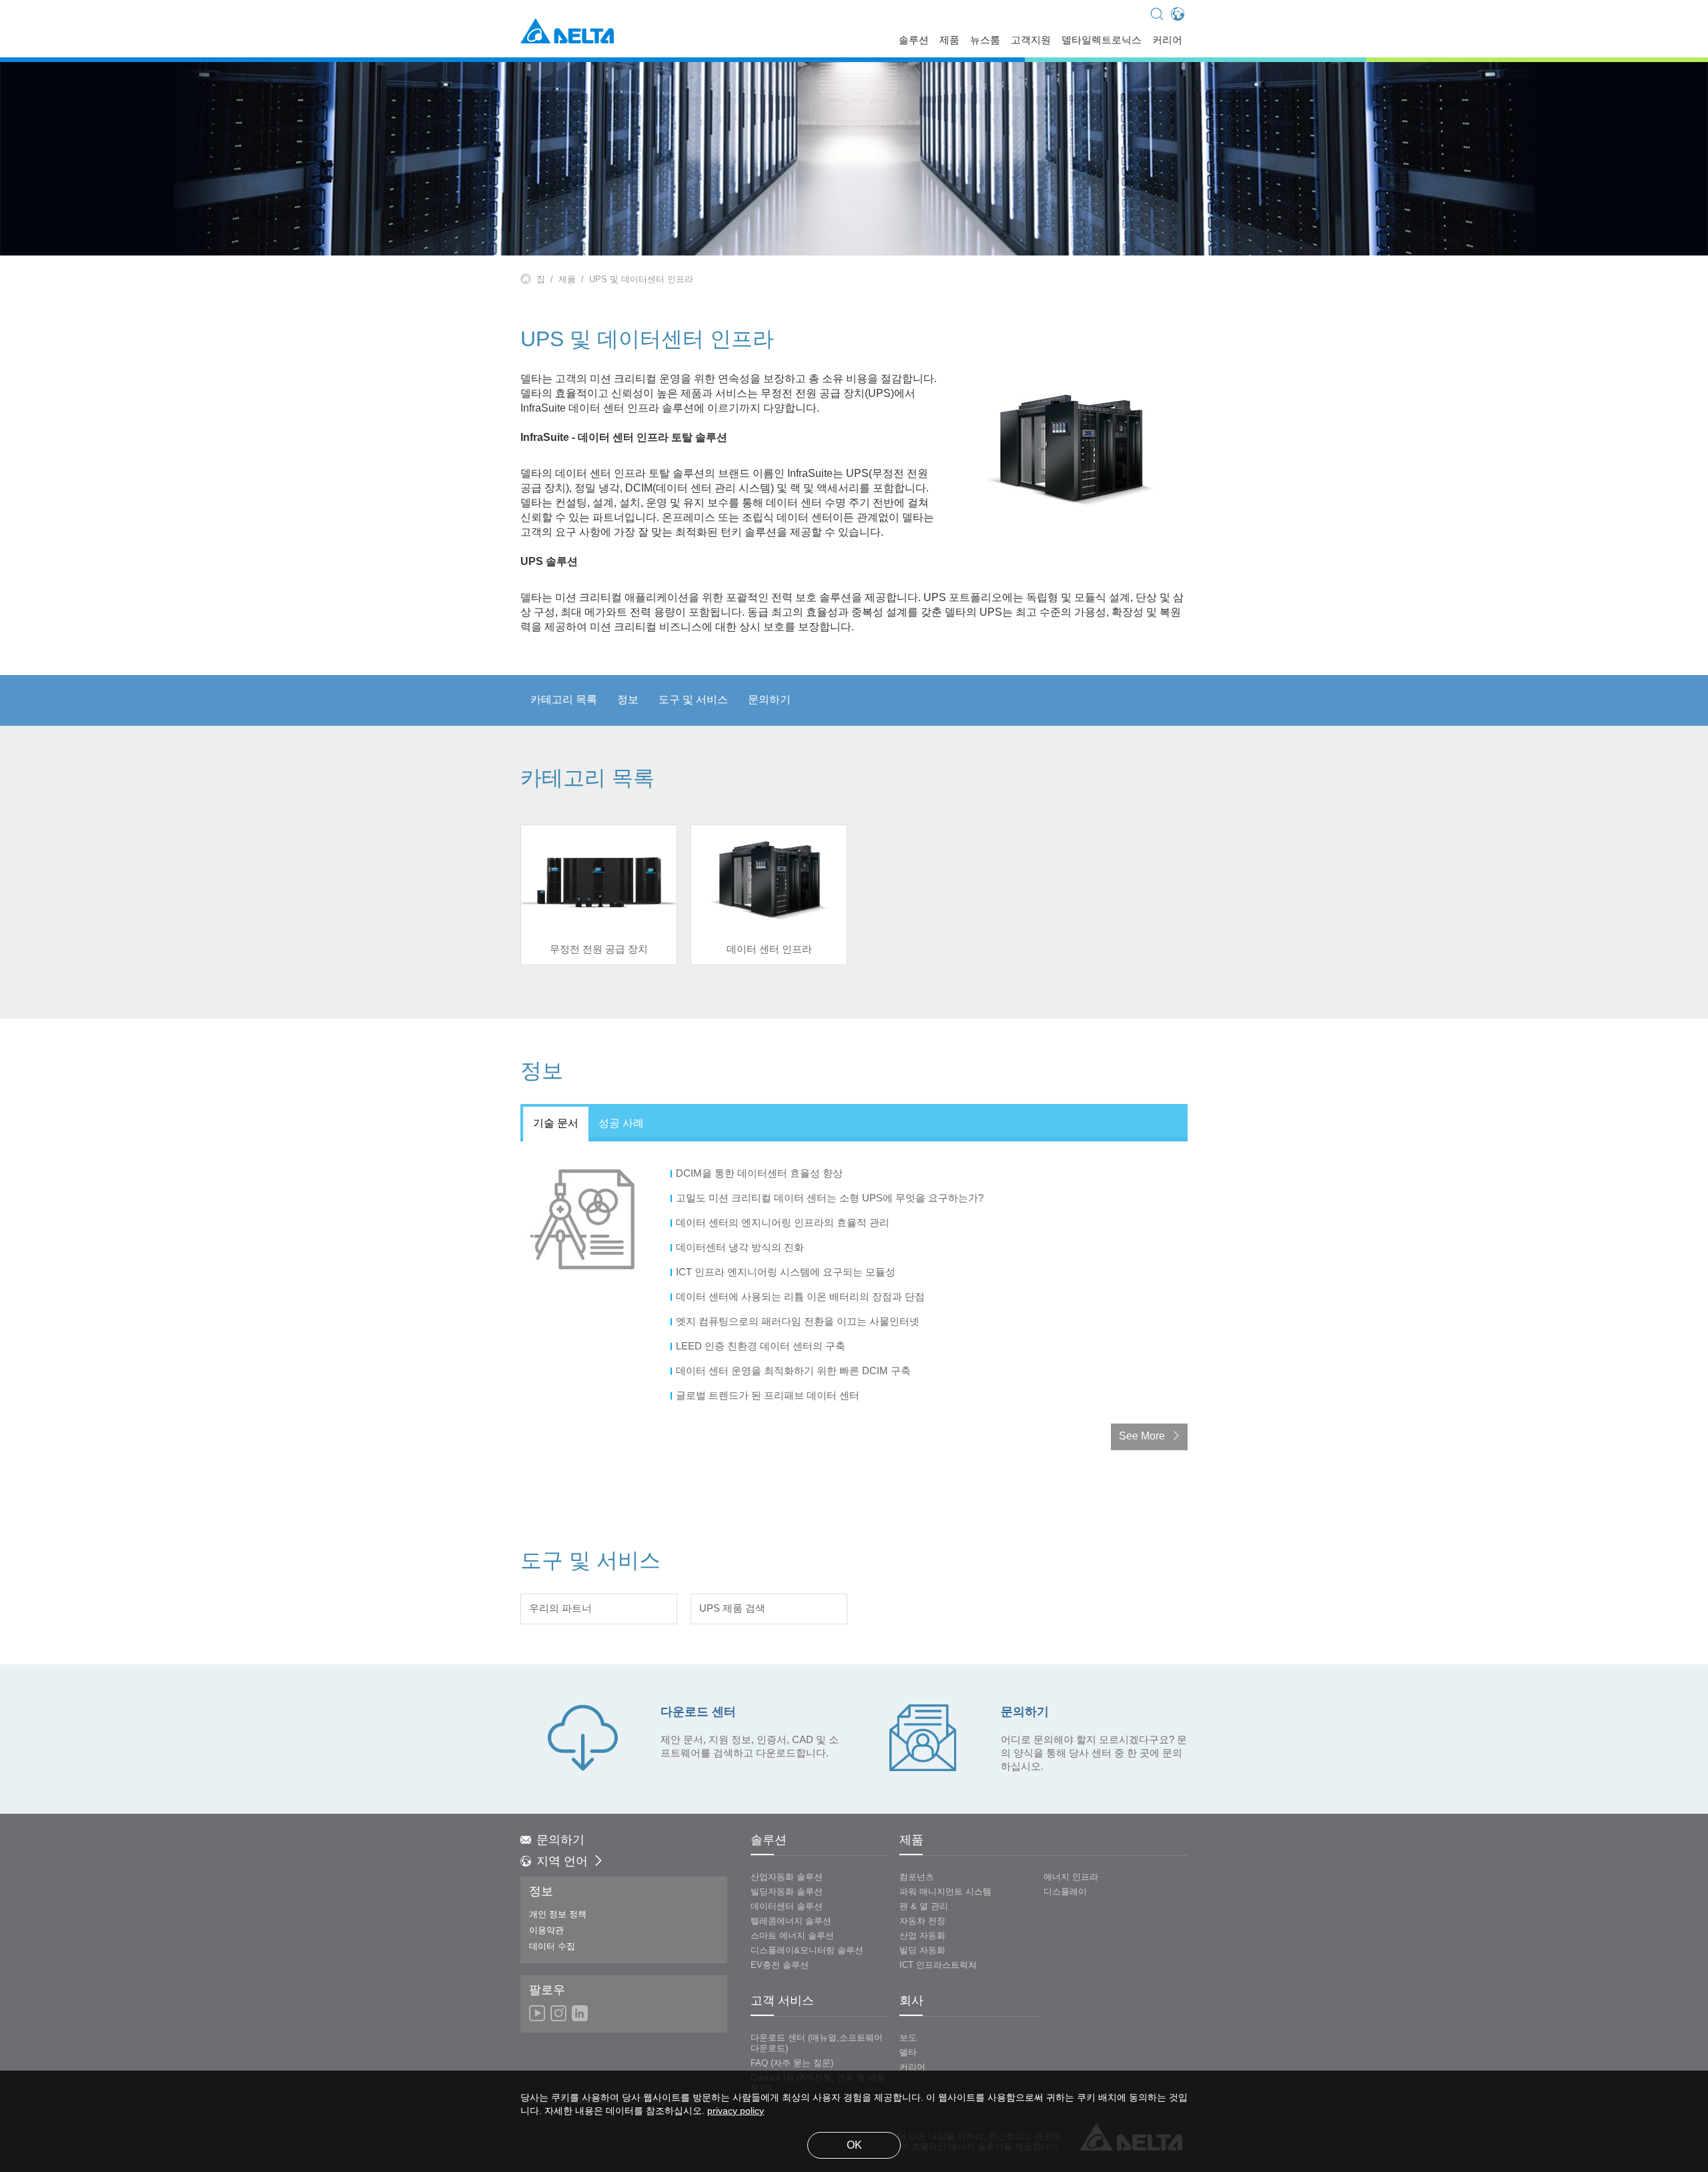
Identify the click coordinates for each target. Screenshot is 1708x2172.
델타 (908, 2053)
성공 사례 (621, 1124)
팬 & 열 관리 (924, 1907)
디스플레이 (1065, 1892)
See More (1142, 1437)
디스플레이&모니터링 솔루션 (807, 1951)
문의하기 (769, 700)
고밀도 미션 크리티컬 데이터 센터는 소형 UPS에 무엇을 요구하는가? (831, 1199)
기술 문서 (556, 1124)
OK (854, 2146)
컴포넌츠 (917, 1877)
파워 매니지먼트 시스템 (945, 1892)
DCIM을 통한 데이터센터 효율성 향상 (761, 1174)
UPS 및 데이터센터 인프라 (641, 280)
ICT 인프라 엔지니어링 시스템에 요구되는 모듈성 (787, 1273)
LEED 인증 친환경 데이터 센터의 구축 (762, 1347)
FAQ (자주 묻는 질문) (792, 2063)
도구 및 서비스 (693, 700)
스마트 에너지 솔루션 (792, 1936)
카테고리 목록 (564, 700)
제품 (949, 41)
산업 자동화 (922, 1936)
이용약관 (546, 1931)
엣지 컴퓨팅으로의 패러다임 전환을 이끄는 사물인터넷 (799, 1322)
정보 (628, 700)
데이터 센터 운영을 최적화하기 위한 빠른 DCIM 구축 (795, 1372)
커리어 (1167, 41)
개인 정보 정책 (558, 1915)
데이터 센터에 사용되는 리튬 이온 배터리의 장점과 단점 (802, 1297)
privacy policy (736, 2112)
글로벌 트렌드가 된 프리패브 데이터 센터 (769, 1396)
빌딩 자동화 (922, 1951)
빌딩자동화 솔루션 (787, 1892)
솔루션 (914, 41)
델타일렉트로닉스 (1102, 41)
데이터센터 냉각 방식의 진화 (741, 1248)
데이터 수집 (552, 1947)
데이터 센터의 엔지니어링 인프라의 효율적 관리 (784, 1223)
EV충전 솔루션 (780, 1965)
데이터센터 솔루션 (787, 1907)
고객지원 (1031, 41)
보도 (908, 2038)
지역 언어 (562, 1862)
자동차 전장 (922, 1921)
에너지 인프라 (1071, 1877)
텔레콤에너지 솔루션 (791, 1921)
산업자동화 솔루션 (787, 1877)
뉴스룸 (985, 41)
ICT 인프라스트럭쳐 (938, 1965)
